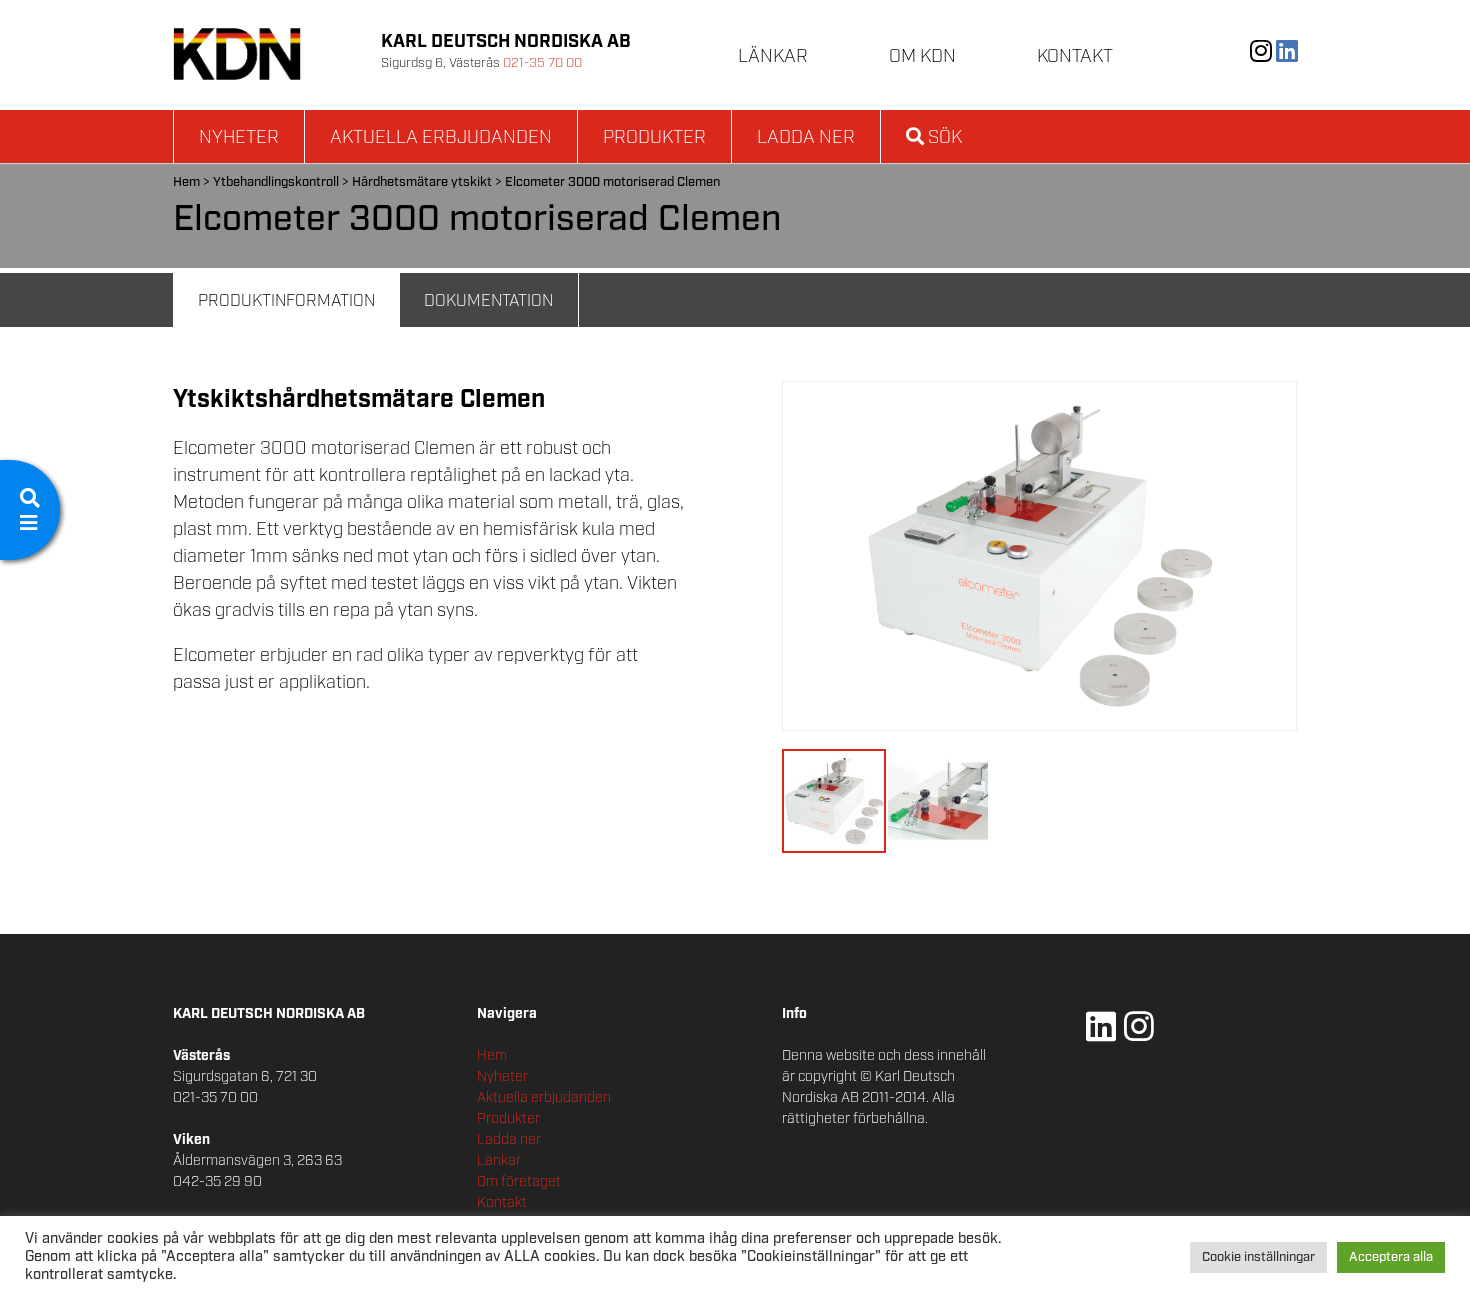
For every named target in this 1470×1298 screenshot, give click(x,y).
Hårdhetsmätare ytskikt (422, 182)
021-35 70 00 (542, 63)
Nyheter (239, 138)
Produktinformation (286, 301)
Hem (186, 182)
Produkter (654, 138)
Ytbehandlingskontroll (276, 182)
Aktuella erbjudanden (441, 138)
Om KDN (922, 57)
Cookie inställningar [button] (1258, 1257)
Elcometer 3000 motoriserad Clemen (612, 182)
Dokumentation (488, 301)
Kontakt (1075, 57)
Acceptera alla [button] (1391, 1257)
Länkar (773, 57)
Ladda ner (806, 138)
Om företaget (519, 1182)
